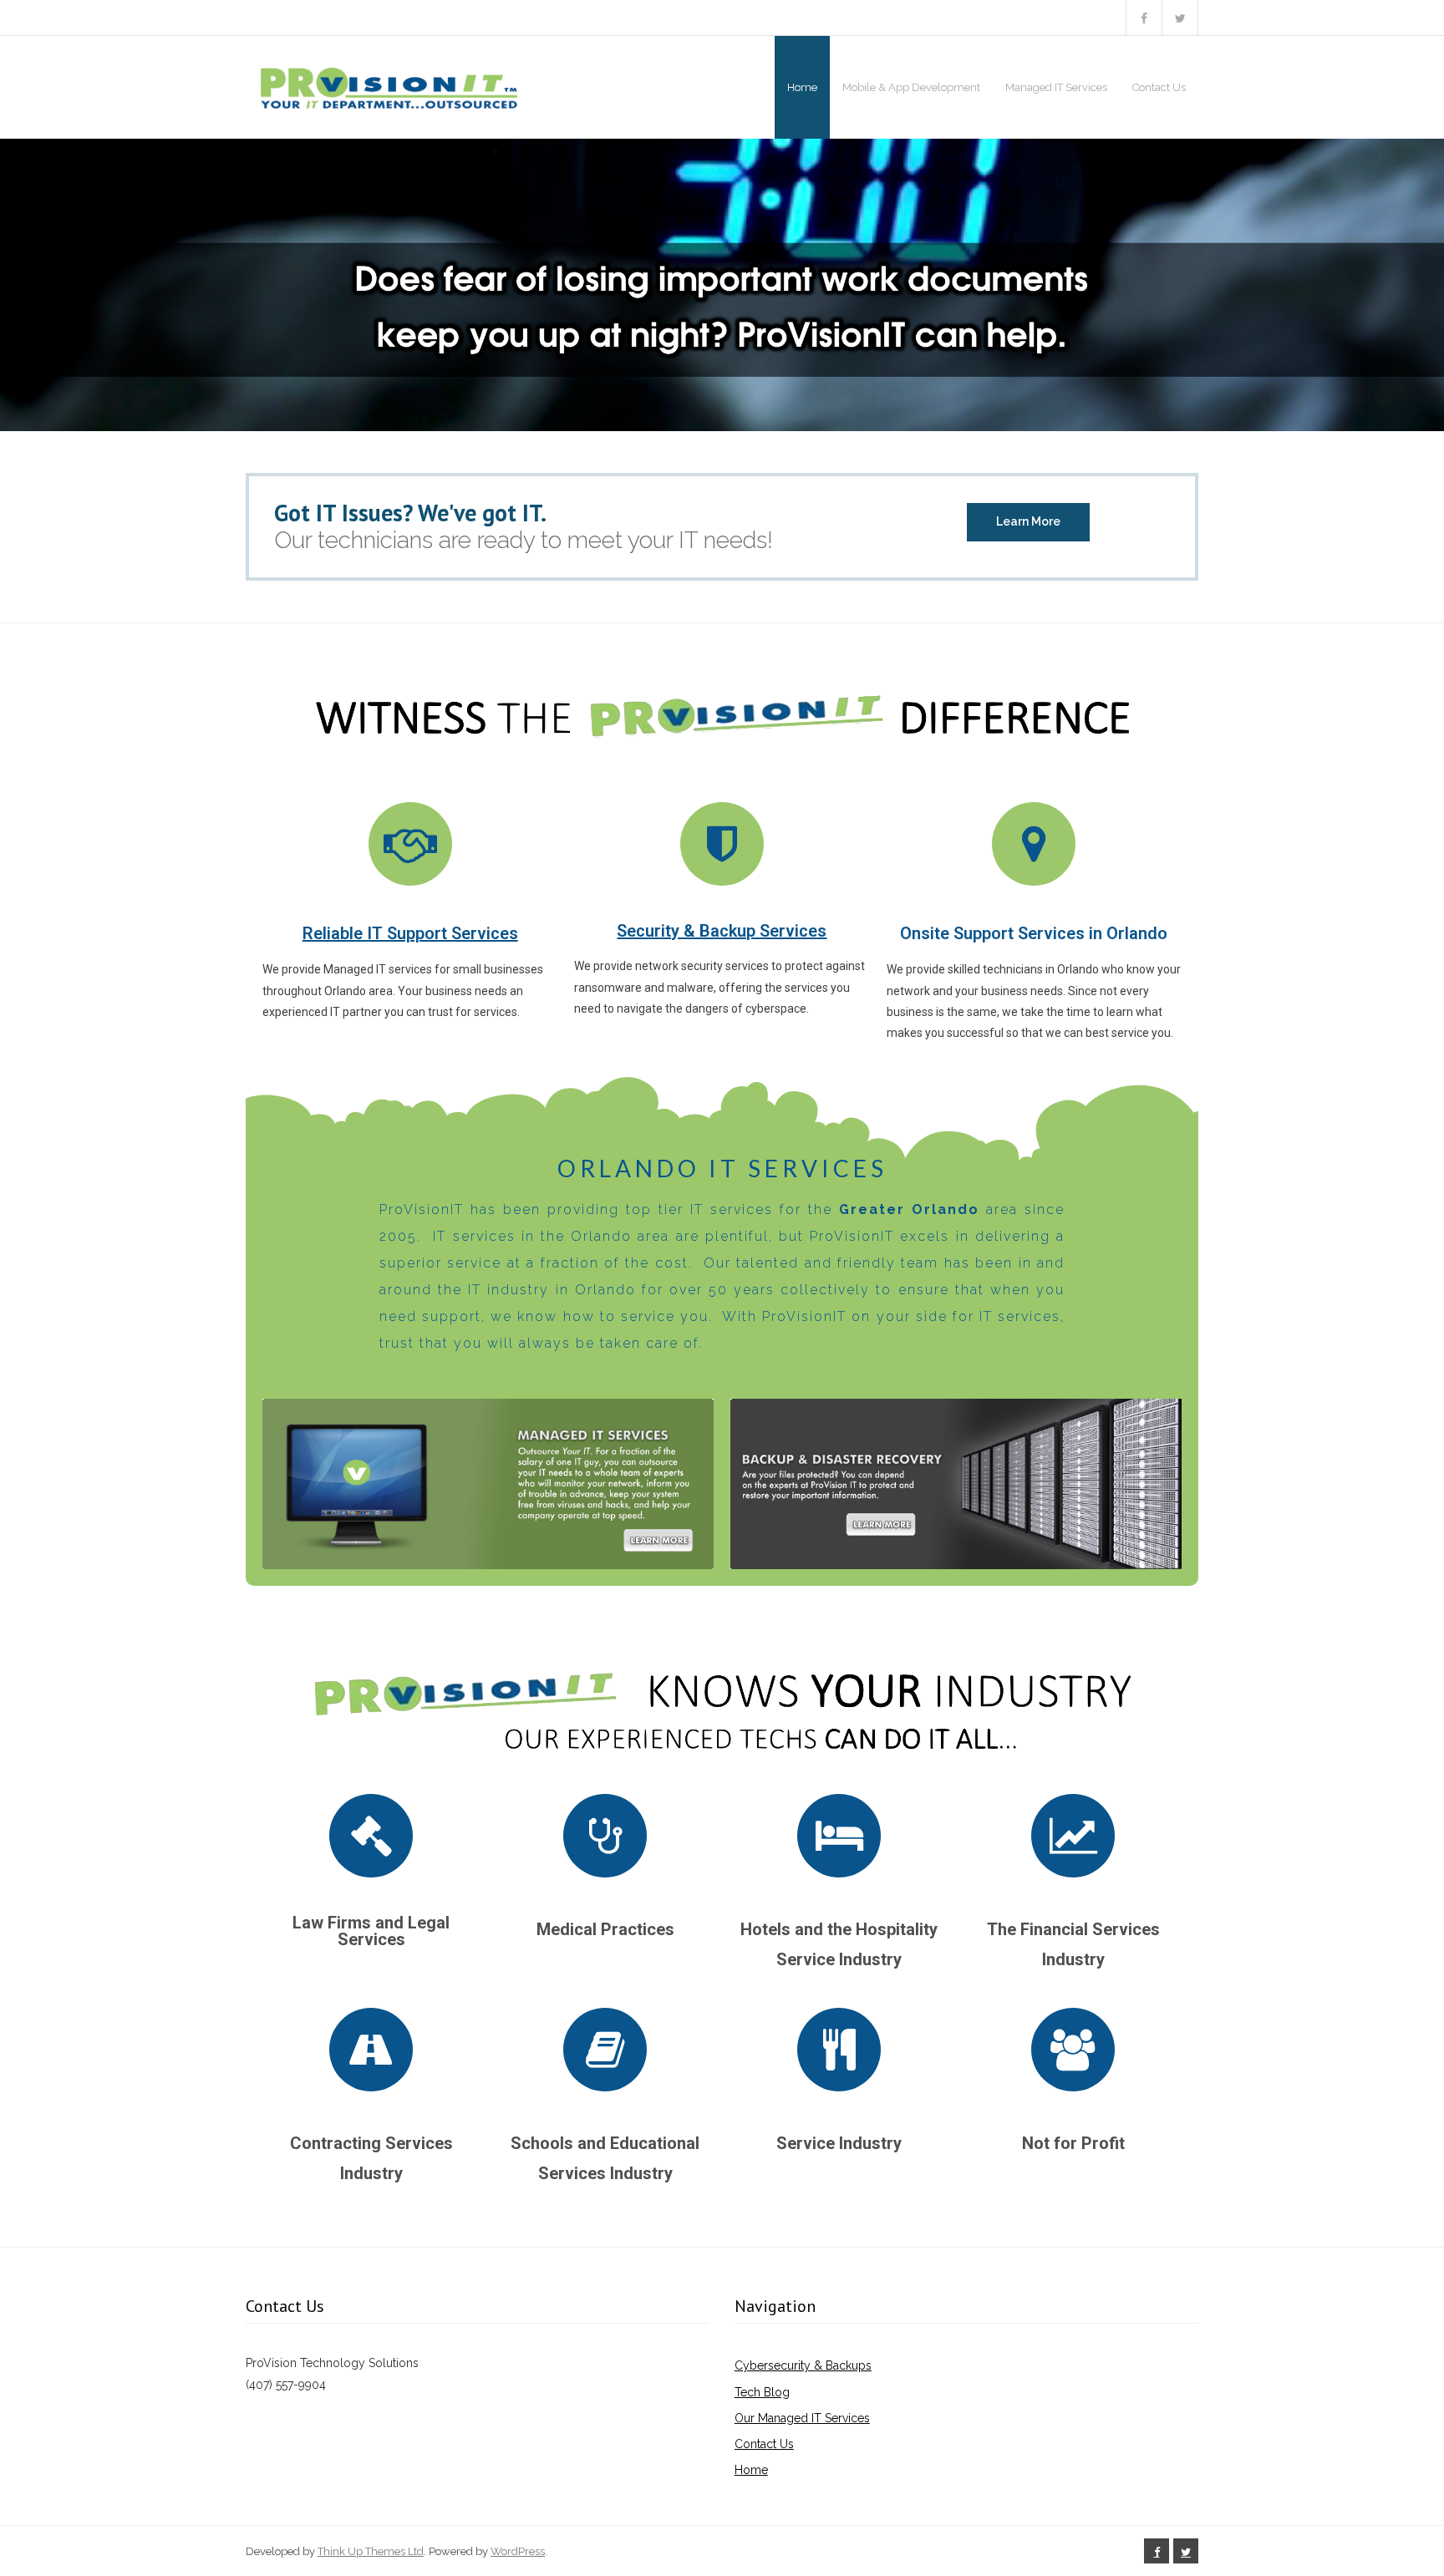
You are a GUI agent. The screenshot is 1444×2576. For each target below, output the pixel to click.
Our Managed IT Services (802, 2418)
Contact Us (764, 2444)
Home (751, 2470)
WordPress (518, 2551)
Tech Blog (762, 2392)
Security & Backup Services (722, 931)
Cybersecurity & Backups (803, 2365)
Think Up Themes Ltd (371, 2551)
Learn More (1028, 521)
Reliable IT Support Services (410, 933)
